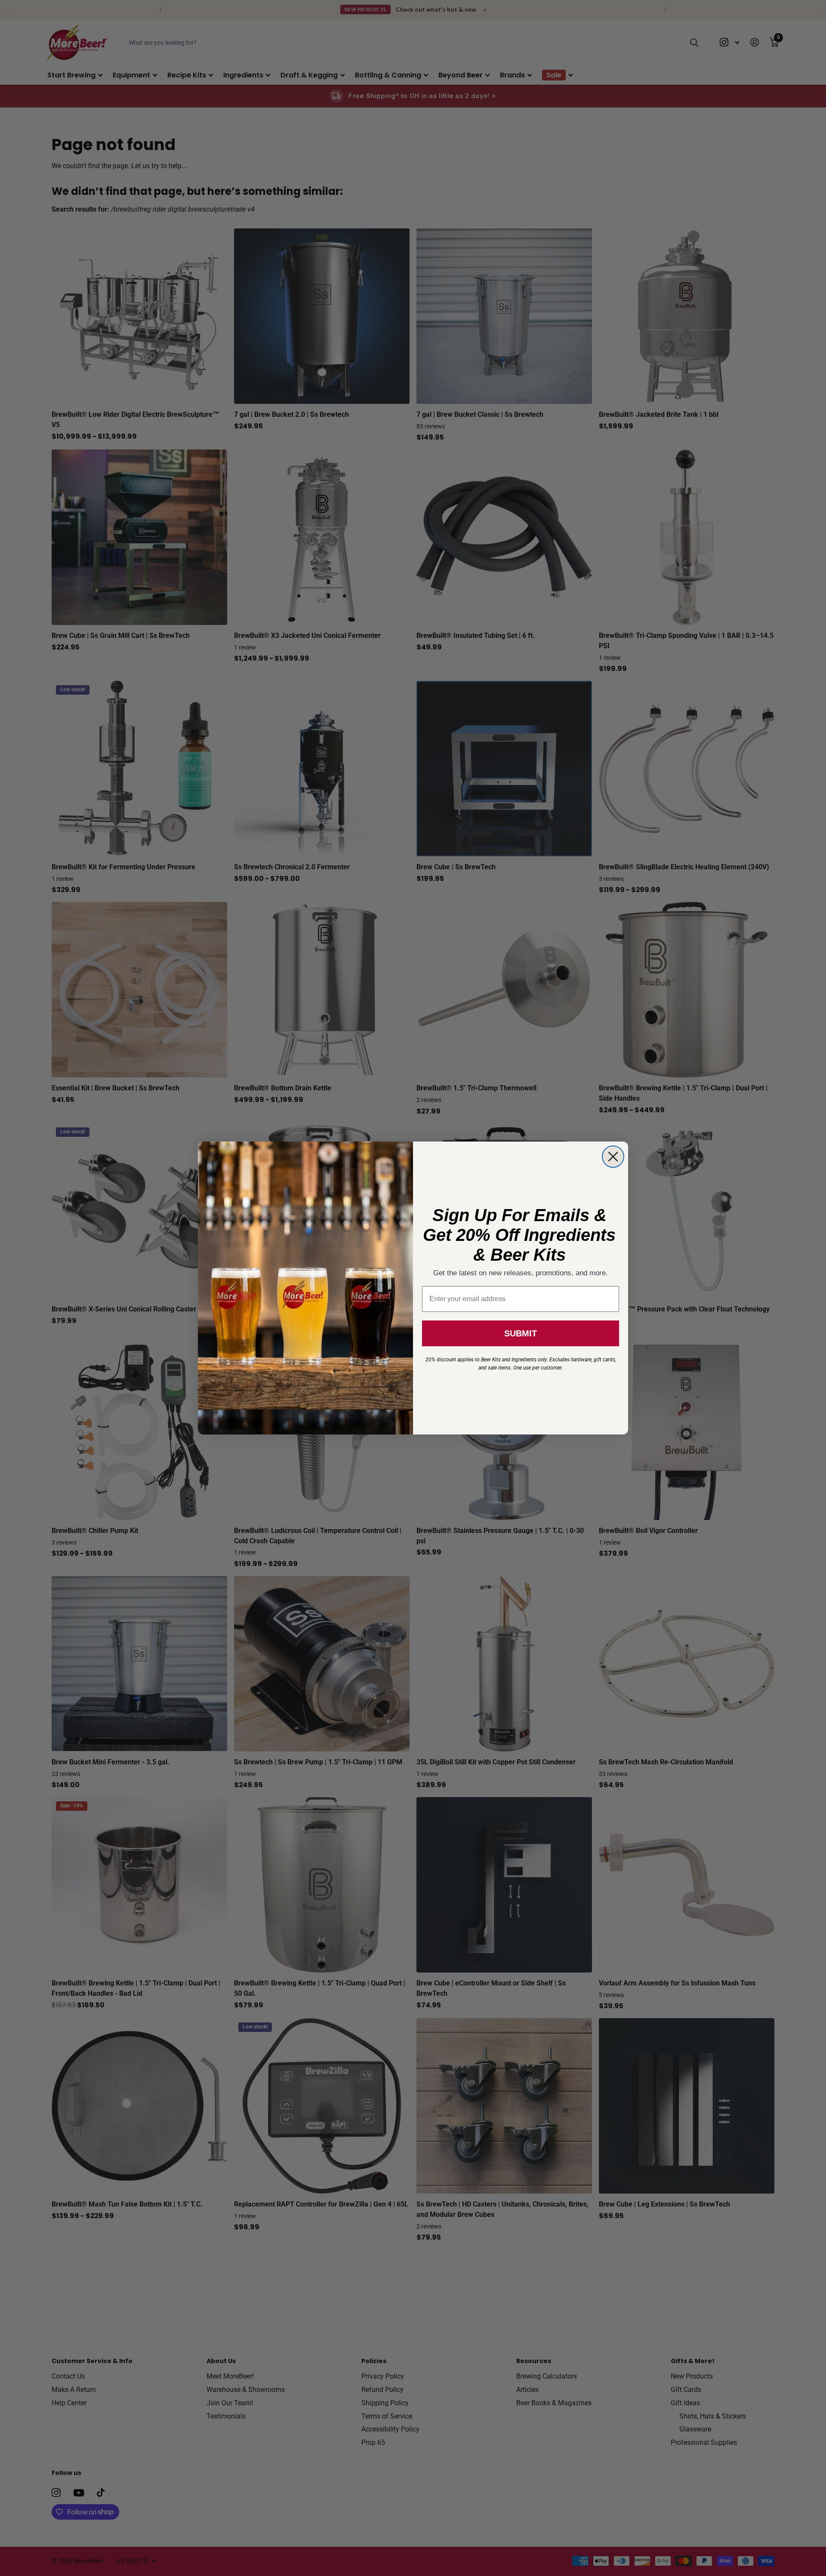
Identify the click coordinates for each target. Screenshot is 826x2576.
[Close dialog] (613, 1157)
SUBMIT (521, 1333)
